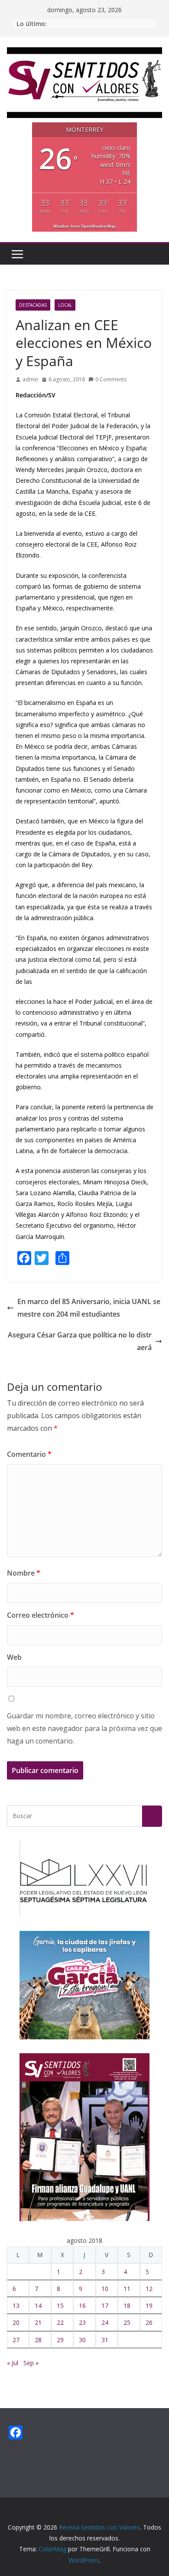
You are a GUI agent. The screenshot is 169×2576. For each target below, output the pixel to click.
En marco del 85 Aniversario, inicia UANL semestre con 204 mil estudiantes (89, 1308)
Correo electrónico (41, 1615)
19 (149, 2306)
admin (30, 379)
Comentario (29, 1454)
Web (14, 1657)
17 (105, 2306)
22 (60, 2322)
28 (38, 2340)
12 (149, 2289)
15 (60, 2306)
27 (16, 2340)
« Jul (13, 2363)
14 (38, 2306)
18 (127, 2306)
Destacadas (33, 305)
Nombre (24, 1573)
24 (105, 2322)
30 (82, 2340)
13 (16, 2306)
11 (127, 2289)
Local (65, 305)
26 (149, 2322)
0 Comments (111, 379)
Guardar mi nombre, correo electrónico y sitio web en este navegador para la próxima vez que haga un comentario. (84, 1728)
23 (82, 2322)
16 (82, 2306)
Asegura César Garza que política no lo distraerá (80, 1341)
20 (16, 2322)
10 (105, 2289)
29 (60, 2340)
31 (105, 2340)
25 (127, 2322)
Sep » (31, 2363)
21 (38, 2322)
